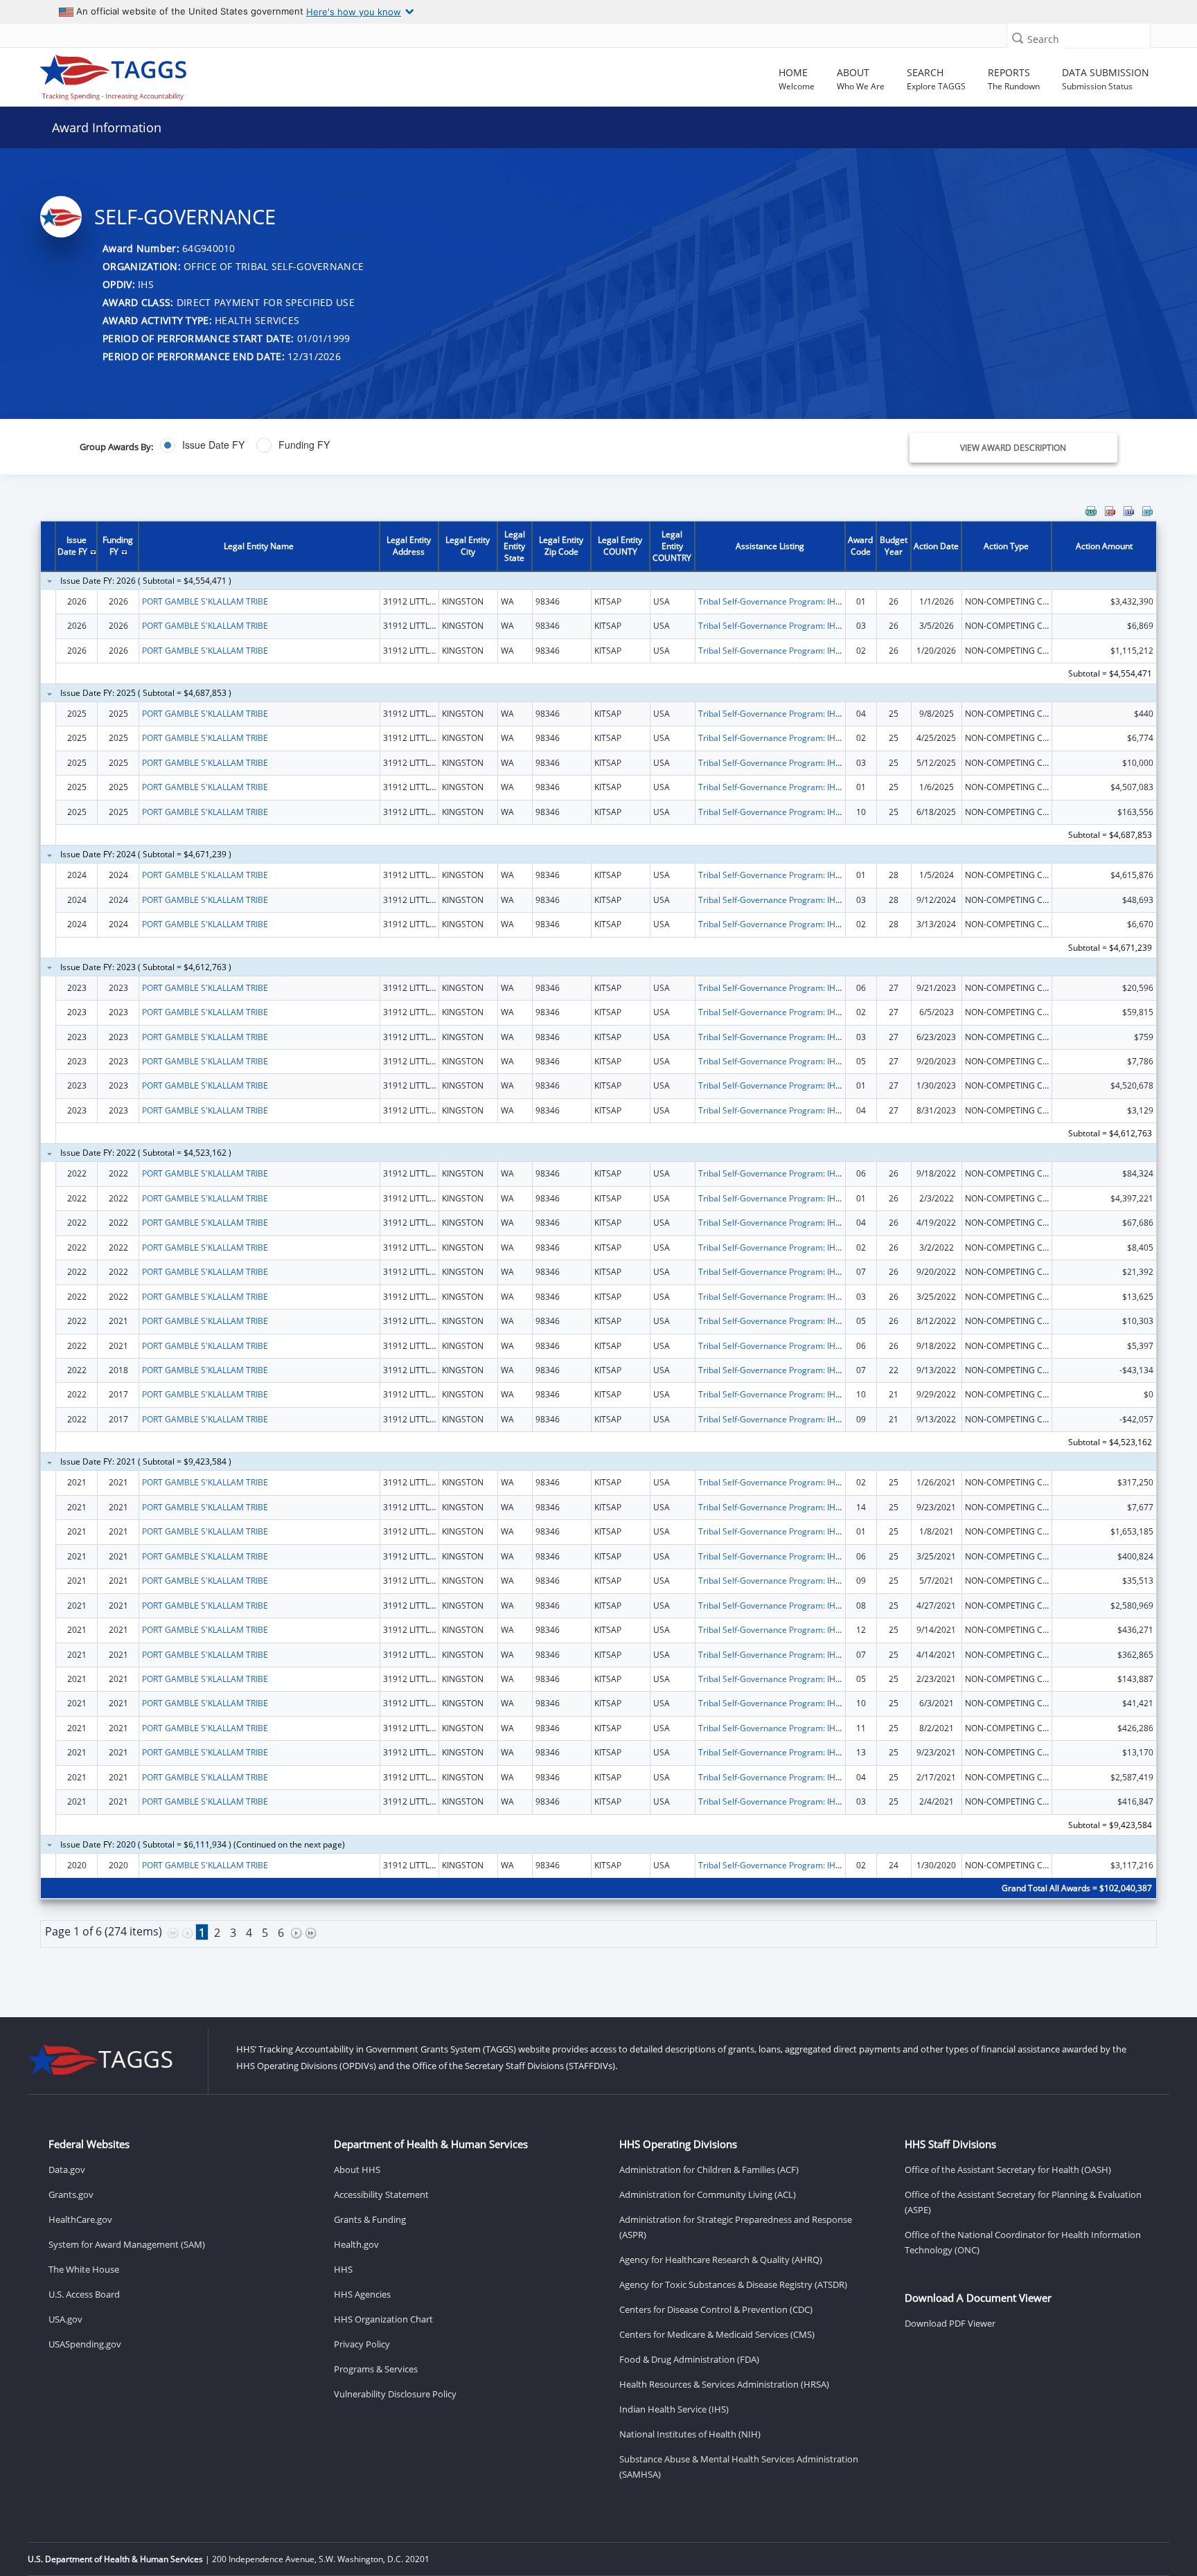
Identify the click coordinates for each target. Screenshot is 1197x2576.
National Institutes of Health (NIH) (690, 2434)
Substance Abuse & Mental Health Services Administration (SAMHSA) (739, 2467)
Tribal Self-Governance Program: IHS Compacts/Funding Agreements (831, 601)
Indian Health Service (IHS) (674, 2409)
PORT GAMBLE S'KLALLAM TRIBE (205, 601)
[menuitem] (1091, 511)
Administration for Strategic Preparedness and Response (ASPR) (736, 2227)
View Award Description (1013, 448)
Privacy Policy (362, 2344)
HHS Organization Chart (383, 2319)
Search (1043, 39)
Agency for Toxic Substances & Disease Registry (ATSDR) (733, 2284)
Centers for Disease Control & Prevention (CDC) (716, 2309)
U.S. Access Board (84, 2294)
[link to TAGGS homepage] (172, 74)
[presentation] (598, 1242)
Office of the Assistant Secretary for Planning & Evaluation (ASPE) (1023, 2202)
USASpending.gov (85, 2344)
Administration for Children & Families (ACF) (709, 2170)
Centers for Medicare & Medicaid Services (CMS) (717, 2334)
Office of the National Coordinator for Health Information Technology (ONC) (1023, 2242)
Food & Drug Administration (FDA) (689, 2359)
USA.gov (65, 2319)
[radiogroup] (422, 445)
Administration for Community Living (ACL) (708, 2194)
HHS (343, 2269)
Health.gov (356, 2244)
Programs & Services (376, 2369)
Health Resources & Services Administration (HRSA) (724, 2384)
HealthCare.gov (80, 2219)
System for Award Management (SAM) (127, 2244)
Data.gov (67, 2170)
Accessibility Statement (381, 2194)
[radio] (202, 445)
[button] (1018, 38)
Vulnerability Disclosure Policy (395, 2394)
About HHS (357, 2170)
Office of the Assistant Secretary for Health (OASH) (1008, 2170)
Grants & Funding (370, 2219)
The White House (84, 2269)
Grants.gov (71, 2194)
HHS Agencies (362, 2294)
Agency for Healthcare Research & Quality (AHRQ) (721, 2260)
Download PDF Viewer (950, 2323)
